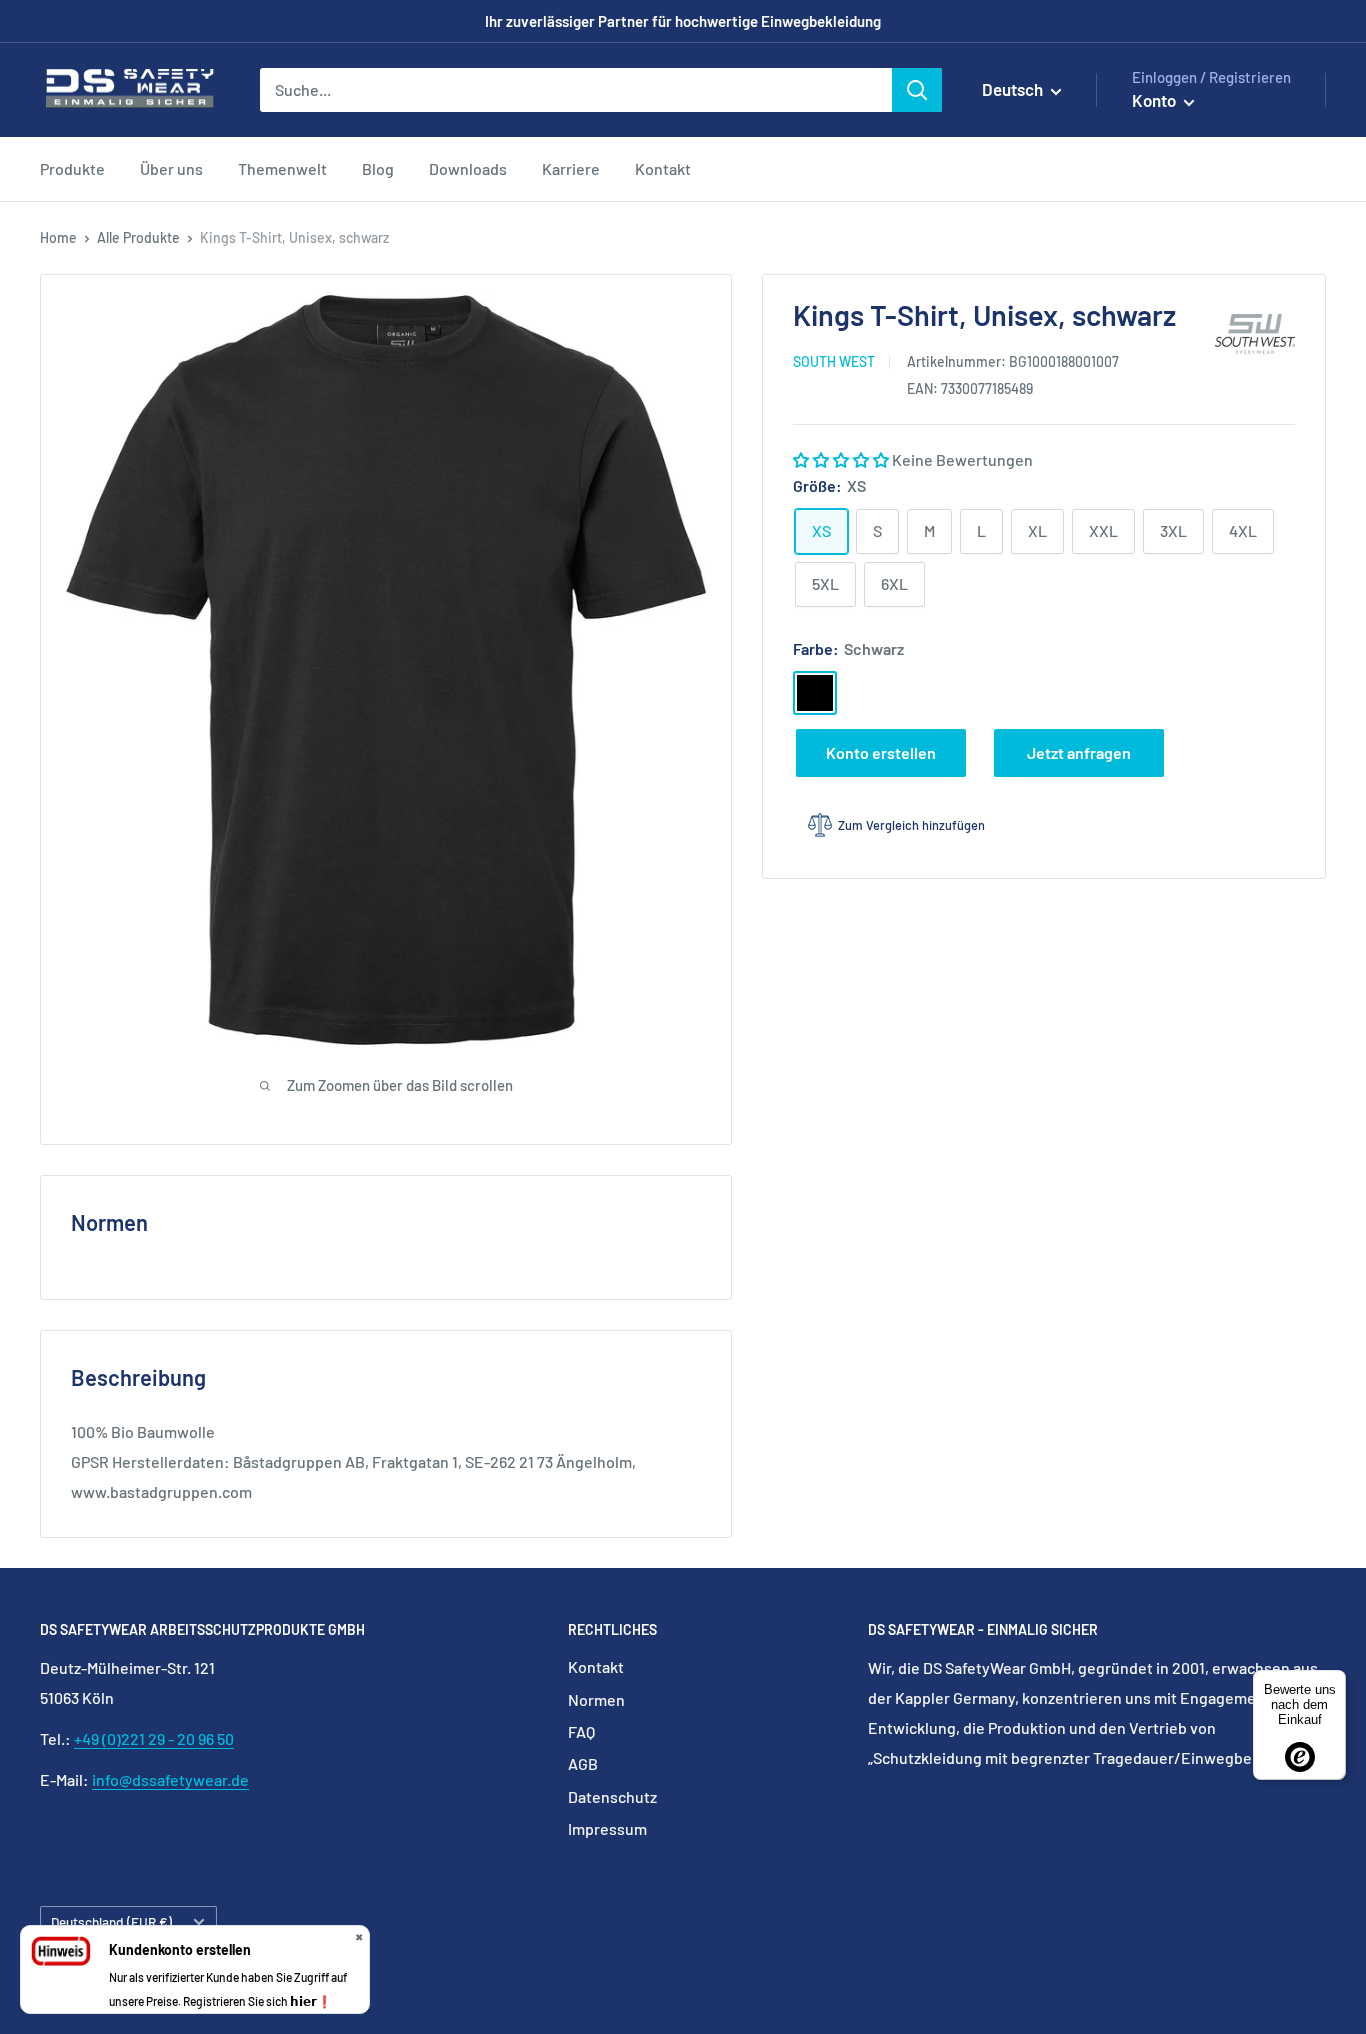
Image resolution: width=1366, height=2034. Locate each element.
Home (58, 237)
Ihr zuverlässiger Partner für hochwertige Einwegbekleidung (683, 21)
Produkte (72, 168)
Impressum (607, 1828)
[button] (842, 459)
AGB (583, 1763)
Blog (378, 168)
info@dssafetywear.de (170, 1779)
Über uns (171, 168)
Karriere (571, 168)
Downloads (468, 168)
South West (834, 361)
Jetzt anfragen (1079, 752)
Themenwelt (282, 168)
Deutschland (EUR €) (111, 1921)
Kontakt (663, 168)
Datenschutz (612, 1796)
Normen (596, 1699)
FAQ (581, 1731)
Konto (1155, 100)
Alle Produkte (138, 237)
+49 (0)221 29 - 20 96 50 (154, 1738)
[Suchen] (917, 90)
